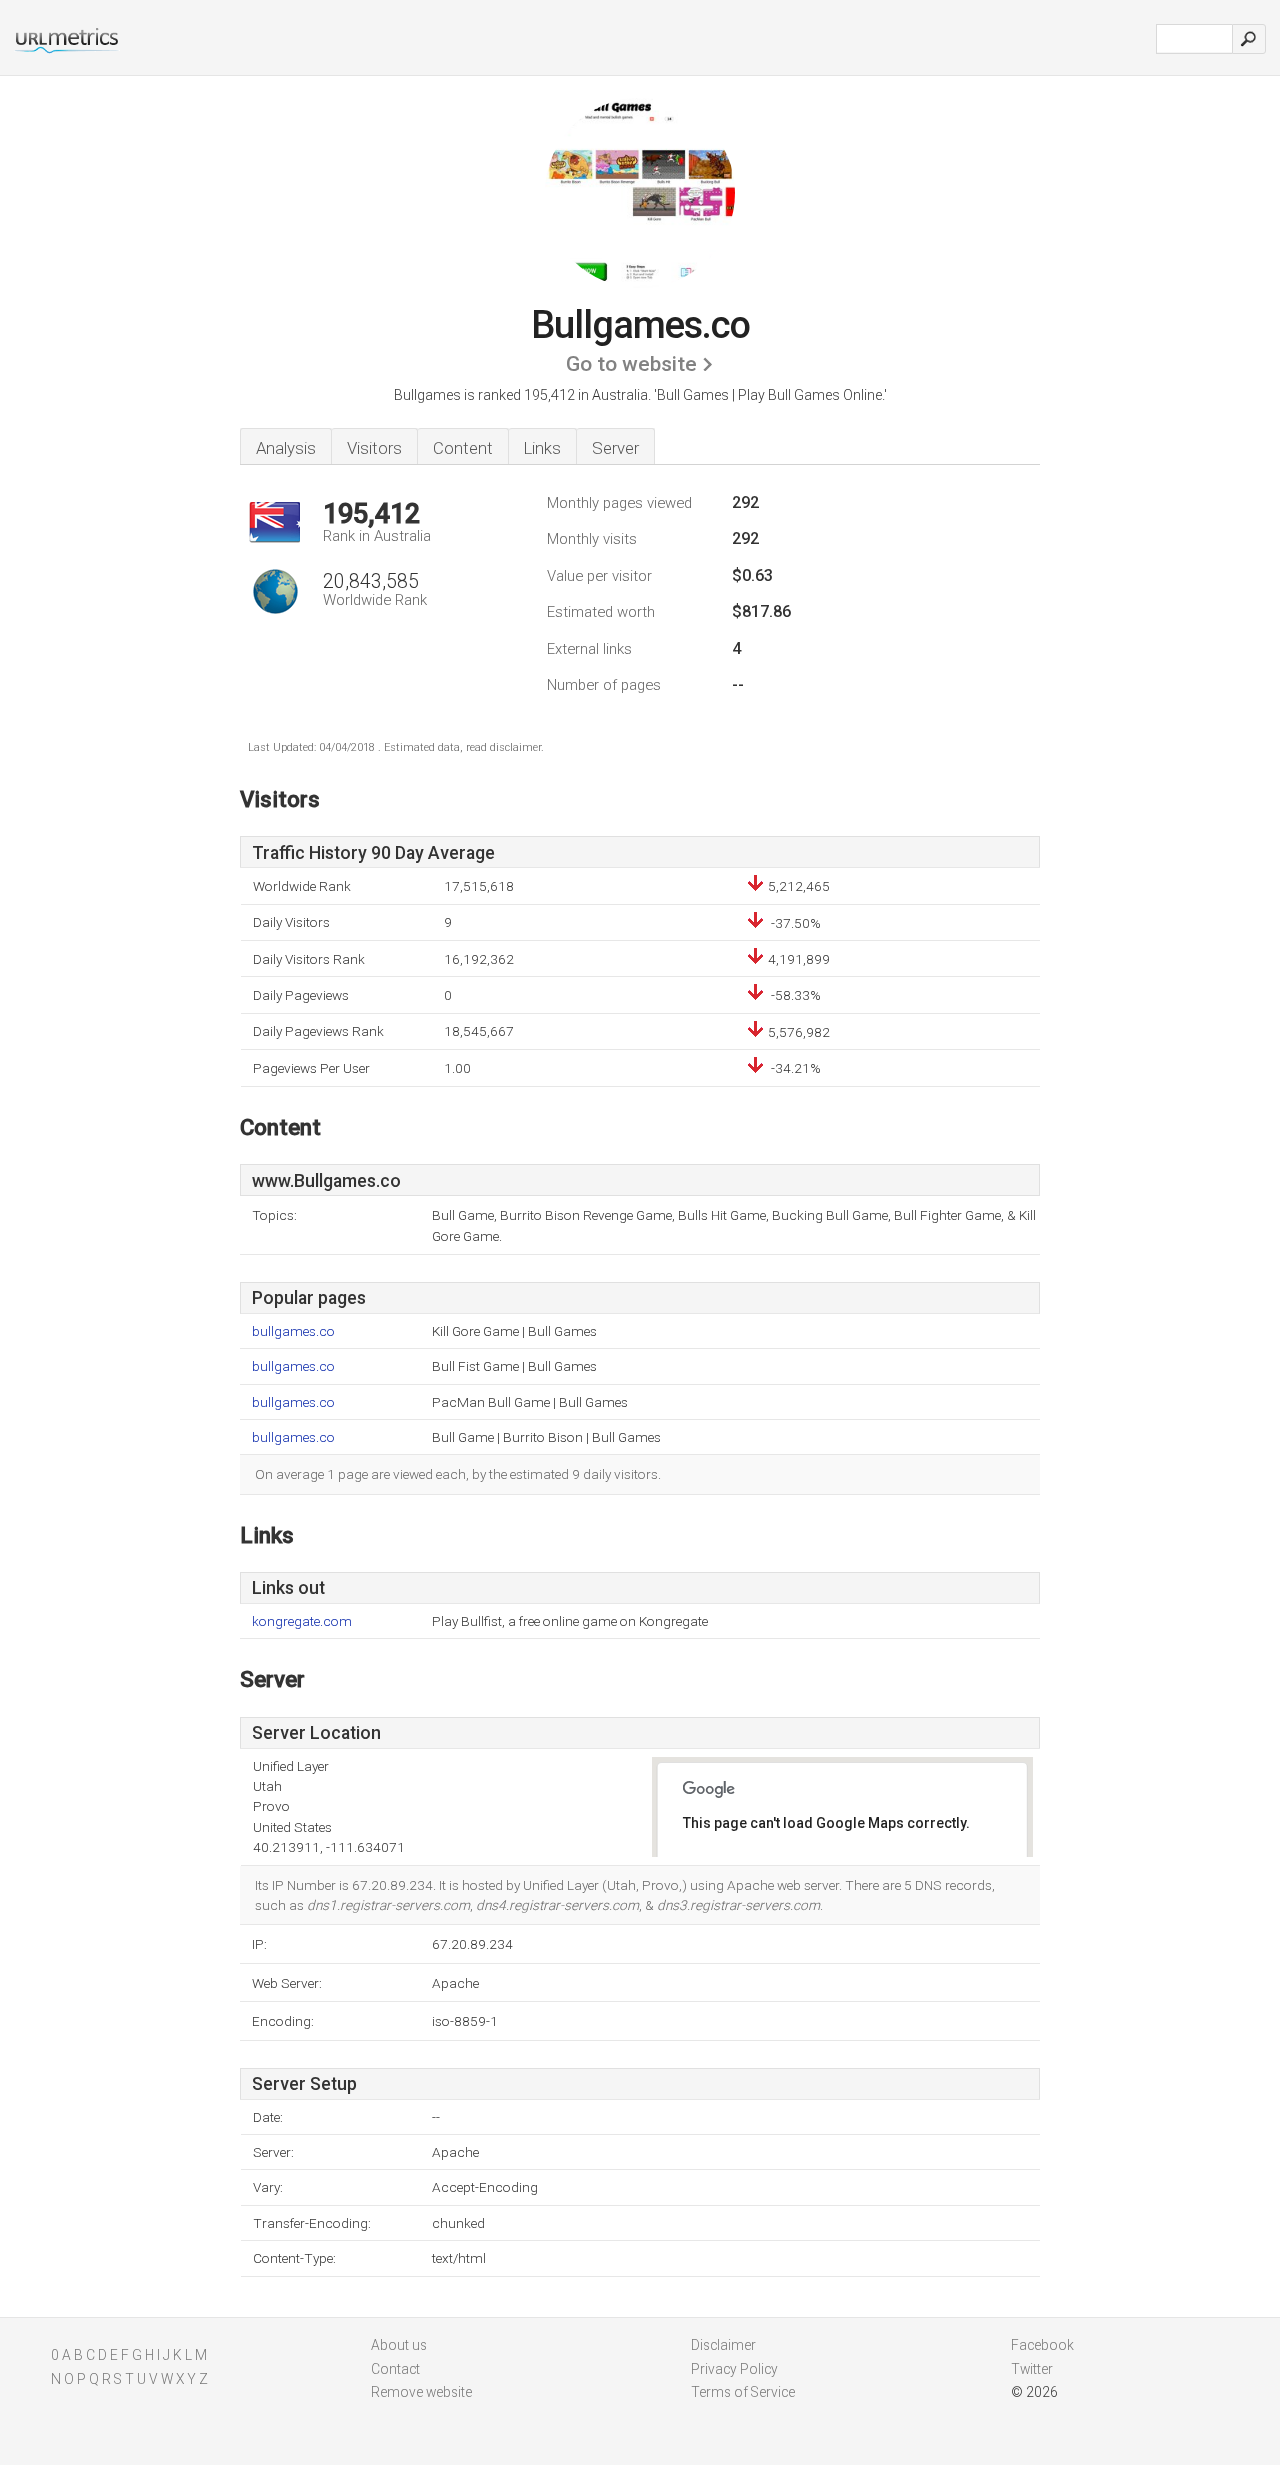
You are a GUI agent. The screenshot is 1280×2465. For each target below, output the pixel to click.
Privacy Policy (734, 2369)
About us (399, 2345)
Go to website (631, 364)
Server (615, 448)
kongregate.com (302, 1621)
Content (463, 448)
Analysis (286, 448)
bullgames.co (293, 1331)
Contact (395, 2369)
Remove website (421, 2392)
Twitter (1032, 2369)
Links (542, 448)
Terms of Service (743, 2392)
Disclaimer (723, 2345)
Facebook (1042, 2345)
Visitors (374, 448)
